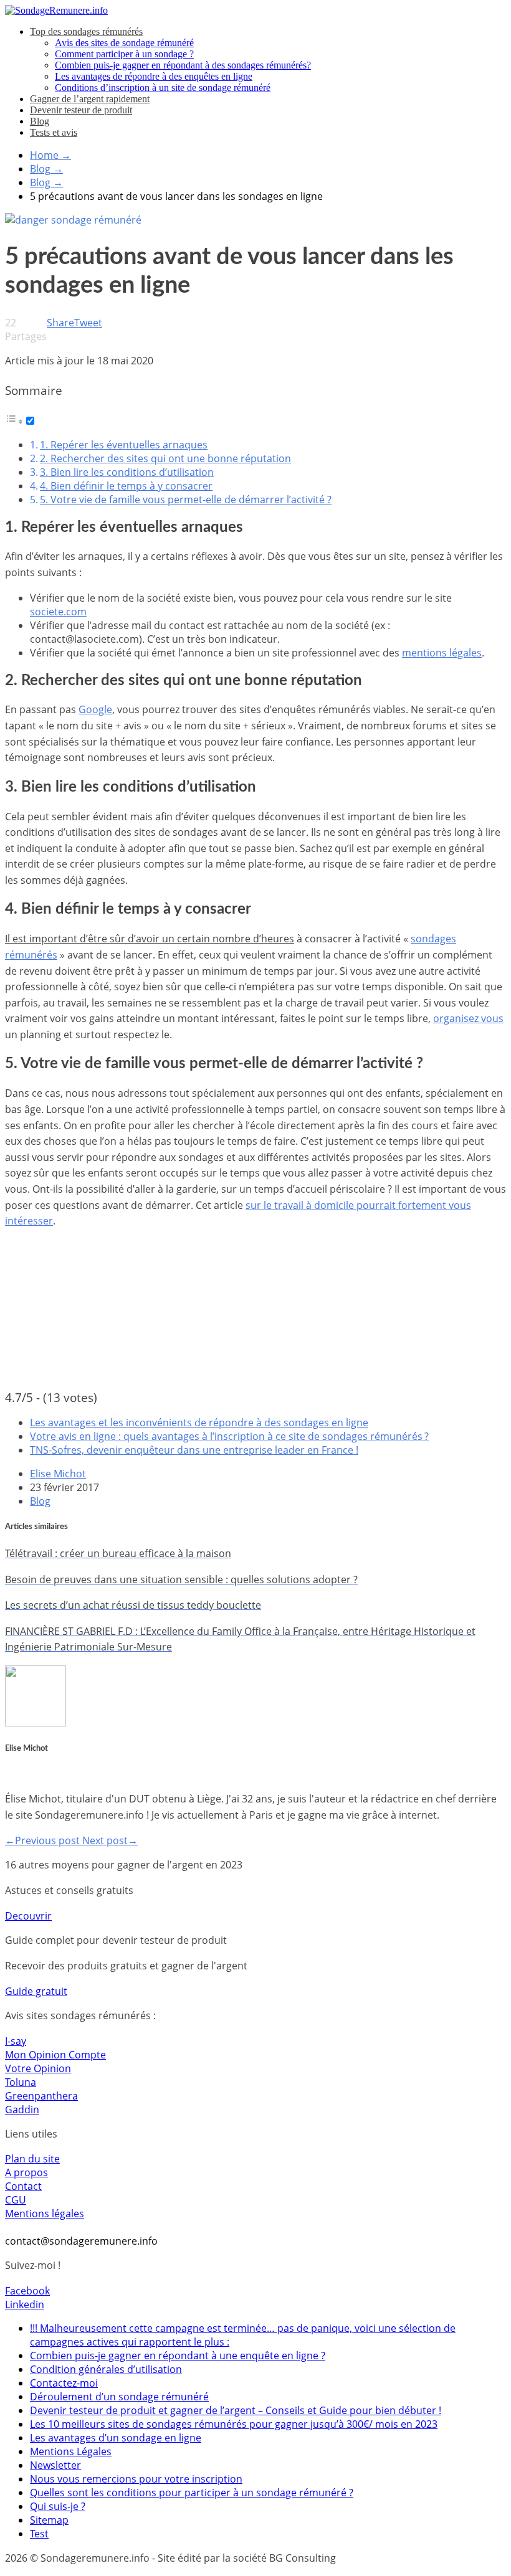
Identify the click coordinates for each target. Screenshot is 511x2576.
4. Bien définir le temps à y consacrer (126, 486)
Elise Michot (58, 1474)
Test (39, 2534)
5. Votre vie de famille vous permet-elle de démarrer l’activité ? (186, 500)
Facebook (27, 2291)
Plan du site (32, 2159)
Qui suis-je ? (58, 2506)
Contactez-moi (64, 2383)
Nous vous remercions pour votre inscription (136, 2479)
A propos (26, 2172)
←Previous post (44, 1840)
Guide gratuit (36, 1991)
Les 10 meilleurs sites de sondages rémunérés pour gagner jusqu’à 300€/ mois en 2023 (234, 2424)
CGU (16, 2200)
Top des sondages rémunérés (86, 31)
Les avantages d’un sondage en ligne (116, 2438)
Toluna (21, 2082)
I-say (16, 2041)
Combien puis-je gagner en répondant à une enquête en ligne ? (178, 2356)
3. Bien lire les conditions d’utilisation (127, 472)
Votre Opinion (38, 2068)
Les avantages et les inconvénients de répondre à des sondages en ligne (199, 1423)
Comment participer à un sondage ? (124, 54)
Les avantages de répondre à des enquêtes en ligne (154, 76)
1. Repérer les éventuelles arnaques (124, 445)
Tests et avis (54, 132)
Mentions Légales (71, 2451)
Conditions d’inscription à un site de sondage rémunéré (163, 88)
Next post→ (110, 1840)
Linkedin (25, 2304)
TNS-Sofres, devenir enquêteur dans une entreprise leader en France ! (194, 1450)
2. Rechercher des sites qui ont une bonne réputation (165, 458)
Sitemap (49, 2520)
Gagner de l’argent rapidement (90, 99)
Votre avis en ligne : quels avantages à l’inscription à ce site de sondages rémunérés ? (229, 1436)
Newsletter (55, 2465)
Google (95, 709)
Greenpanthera (41, 2096)
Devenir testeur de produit (81, 110)
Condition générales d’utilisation (106, 2369)
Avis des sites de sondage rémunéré (124, 43)
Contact (23, 2186)
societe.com (58, 612)
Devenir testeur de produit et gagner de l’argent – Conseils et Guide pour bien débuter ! (236, 2410)
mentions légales (442, 653)
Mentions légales (45, 2214)
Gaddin (22, 2110)
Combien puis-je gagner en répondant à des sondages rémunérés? (183, 65)
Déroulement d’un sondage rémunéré (119, 2397)
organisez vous (468, 1018)
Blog (40, 121)
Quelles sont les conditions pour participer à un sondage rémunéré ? (192, 2493)
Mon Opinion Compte (55, 2055)
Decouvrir (28, 1916)
